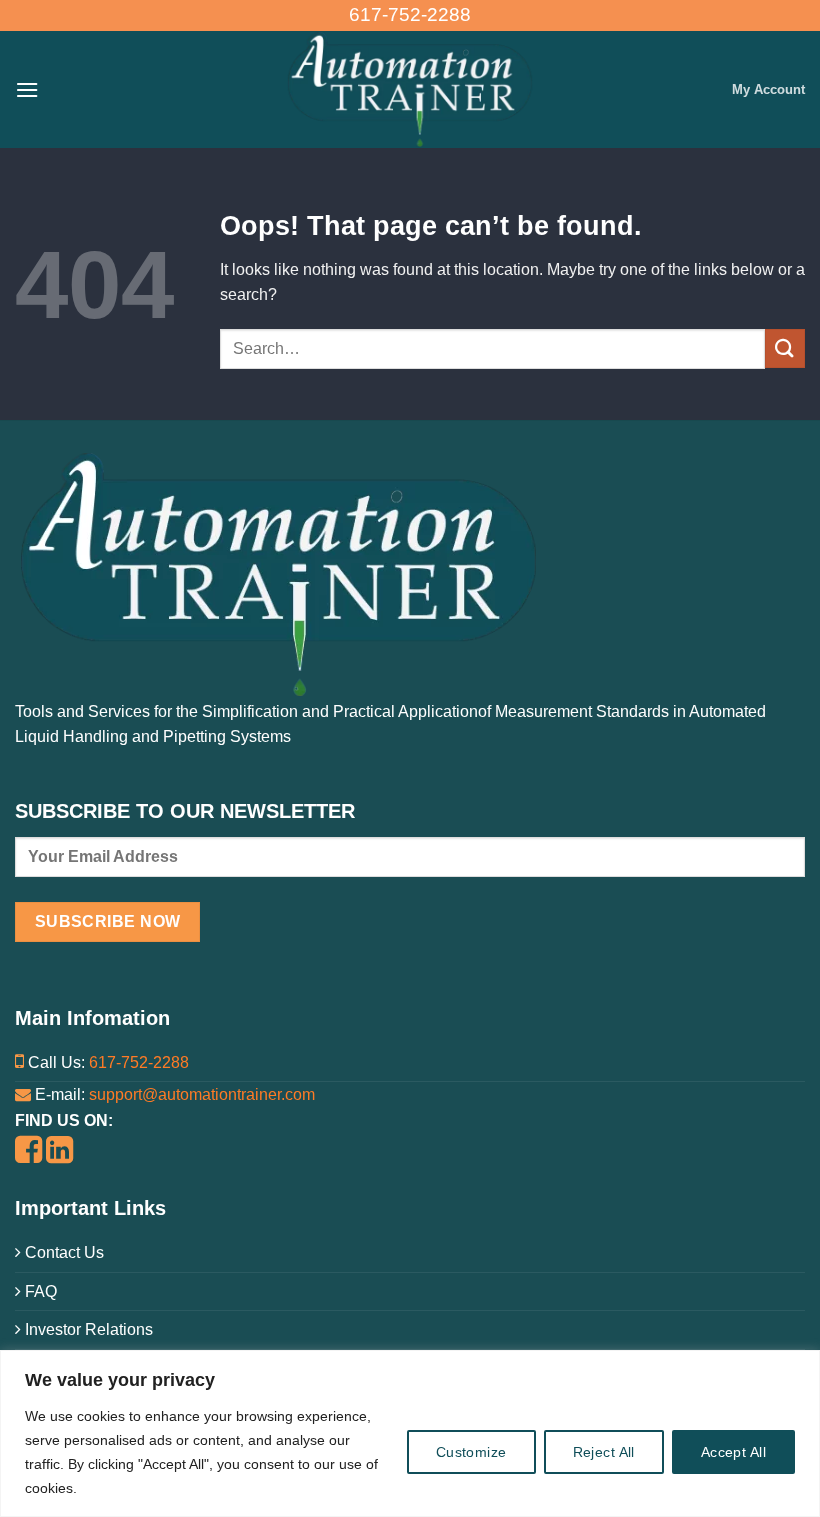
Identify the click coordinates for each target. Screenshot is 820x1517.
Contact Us (62, 1252)
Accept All (733, 1452)
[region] (410, 1433)
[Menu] (27, 89)
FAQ (39, 1291)
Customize (471, 1452)
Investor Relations (87, 1329)
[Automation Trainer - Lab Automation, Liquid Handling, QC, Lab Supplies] (410, 89)
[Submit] (785, 348)
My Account (768, 89)
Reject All (604, 1452)
